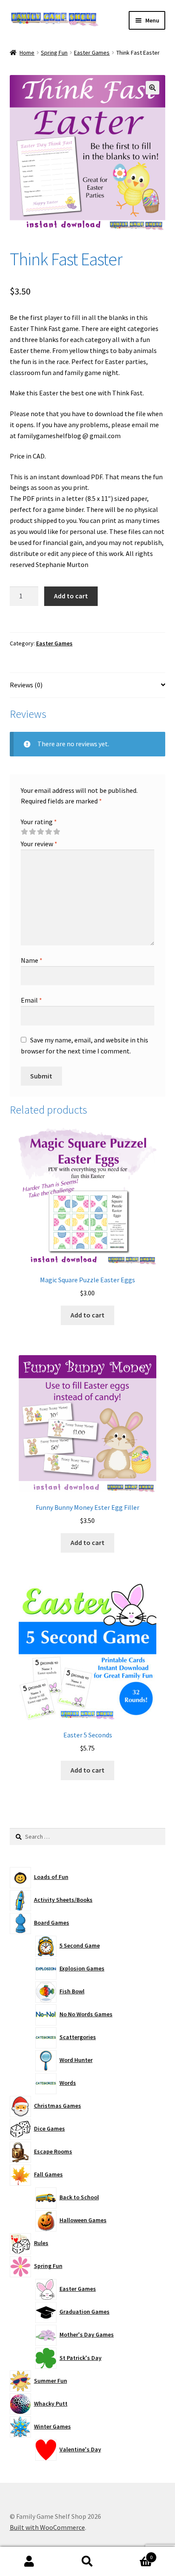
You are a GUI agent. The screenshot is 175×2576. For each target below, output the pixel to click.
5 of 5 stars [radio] (56, 832)
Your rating (39, 822)
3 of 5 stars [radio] (40, 832)
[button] (152, 88)
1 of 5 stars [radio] (24, 832)
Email (31, 1000)
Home (27, 53)
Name (32, 960)
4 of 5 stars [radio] (48, 832)
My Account (29, 2562)
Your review (39, 844)
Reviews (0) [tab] (26, 685)
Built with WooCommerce (47, 2527)
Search (87, 2562)
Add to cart (71, 596)
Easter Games (92, 53)
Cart (135, 2554)
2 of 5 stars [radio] (32, 832)
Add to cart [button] (87, 1315)
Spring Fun (54, 53)
